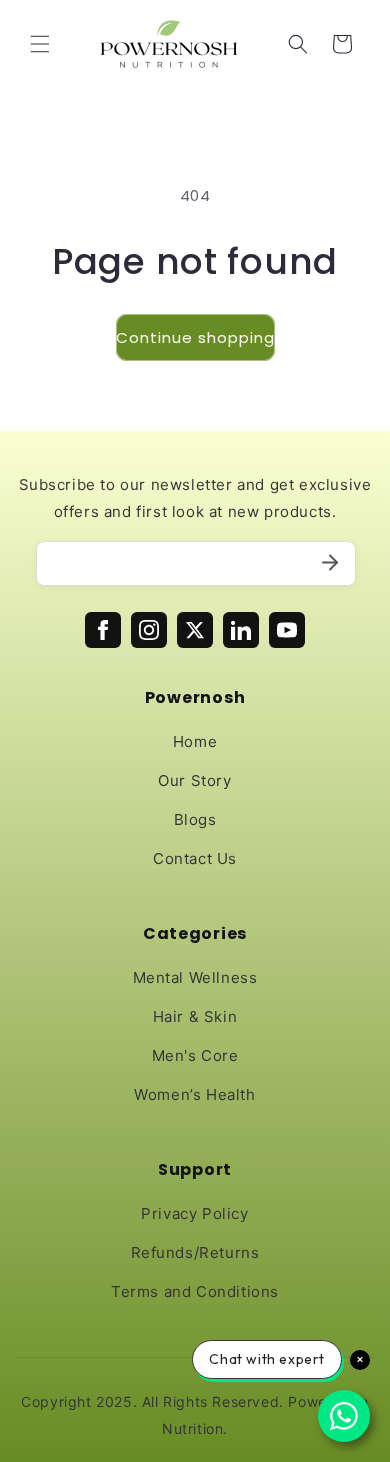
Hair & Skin (195, 1016)
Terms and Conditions (195, 1291)
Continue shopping (195, 337)
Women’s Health (194, 1094)
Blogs (195, 819)
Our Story (194, 780)
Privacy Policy (194, 1213)
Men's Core (195, 1055)
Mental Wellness (195, 977)
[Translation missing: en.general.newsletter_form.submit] (330, 563)
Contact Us (195, 858)
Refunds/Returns (195, 1252)
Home (195, 741)
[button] (40, 44)
